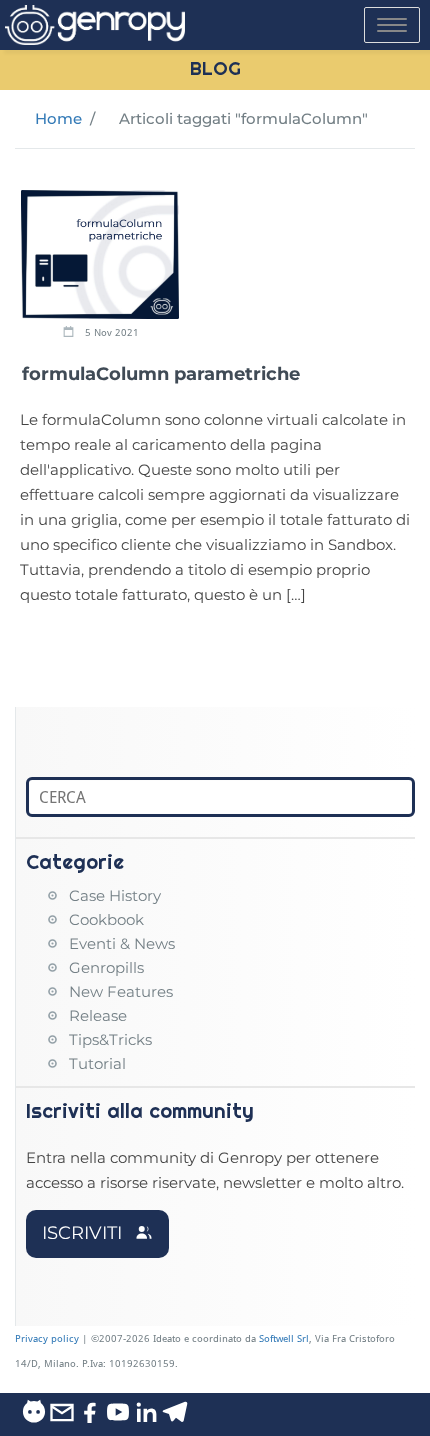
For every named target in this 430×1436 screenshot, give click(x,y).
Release (98, 1015)
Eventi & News (122, 943)
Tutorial (97, 1063)
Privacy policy (47, 1338)
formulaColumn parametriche (161, 374)
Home (58, 118)
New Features (121, 991)
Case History (115, 895)
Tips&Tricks (110, 1039)
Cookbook (106, 919)
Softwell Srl (284, 1338)
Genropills (106, 967)
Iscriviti (84, 1233)
